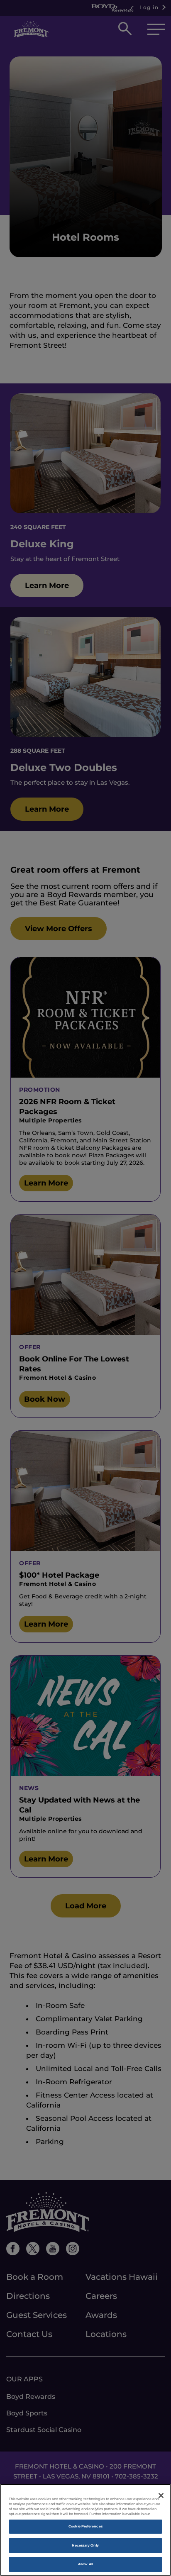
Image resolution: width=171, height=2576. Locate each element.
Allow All (85, 2564)
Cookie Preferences (85, 2526)
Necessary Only (85, 2545)
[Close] (161, 2495)
